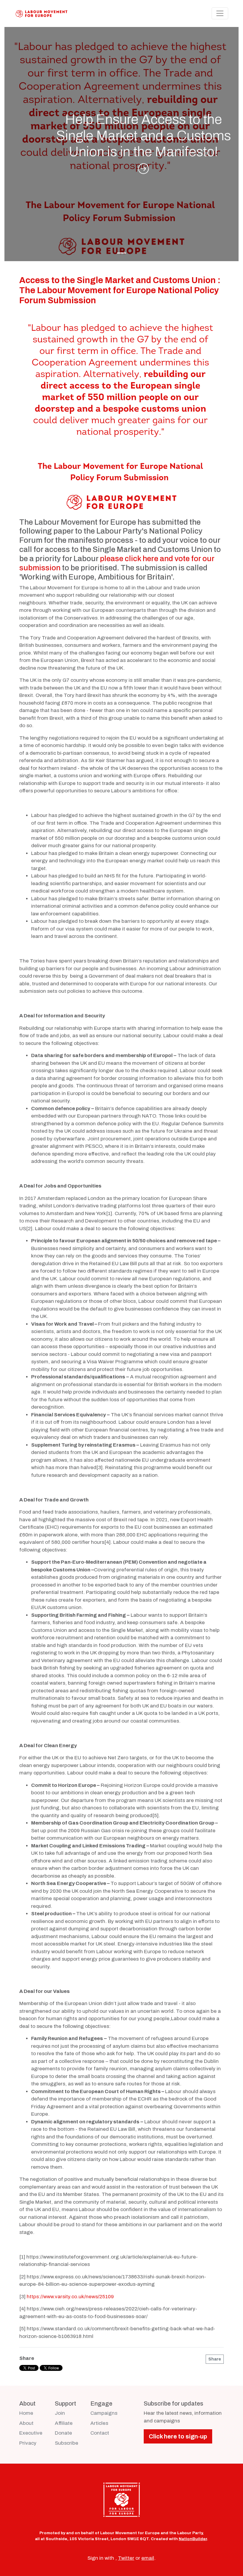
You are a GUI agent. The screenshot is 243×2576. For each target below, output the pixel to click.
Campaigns (104, 2413)
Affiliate (64, 2423)
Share (215, 2359)
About (26, 2423)
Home (26, 2413)
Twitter (126, 2558)
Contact (100, 2433)
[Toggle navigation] (220, 13)
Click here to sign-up (178, 2436)
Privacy (28, 2443)
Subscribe (67, 2443)
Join (60, 2413)
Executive (31, 2433)
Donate (63, 2433)
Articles (99, 2423)
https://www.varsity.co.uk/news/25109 (70, 2297)
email (148, 2558)
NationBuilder (193, 2539)
